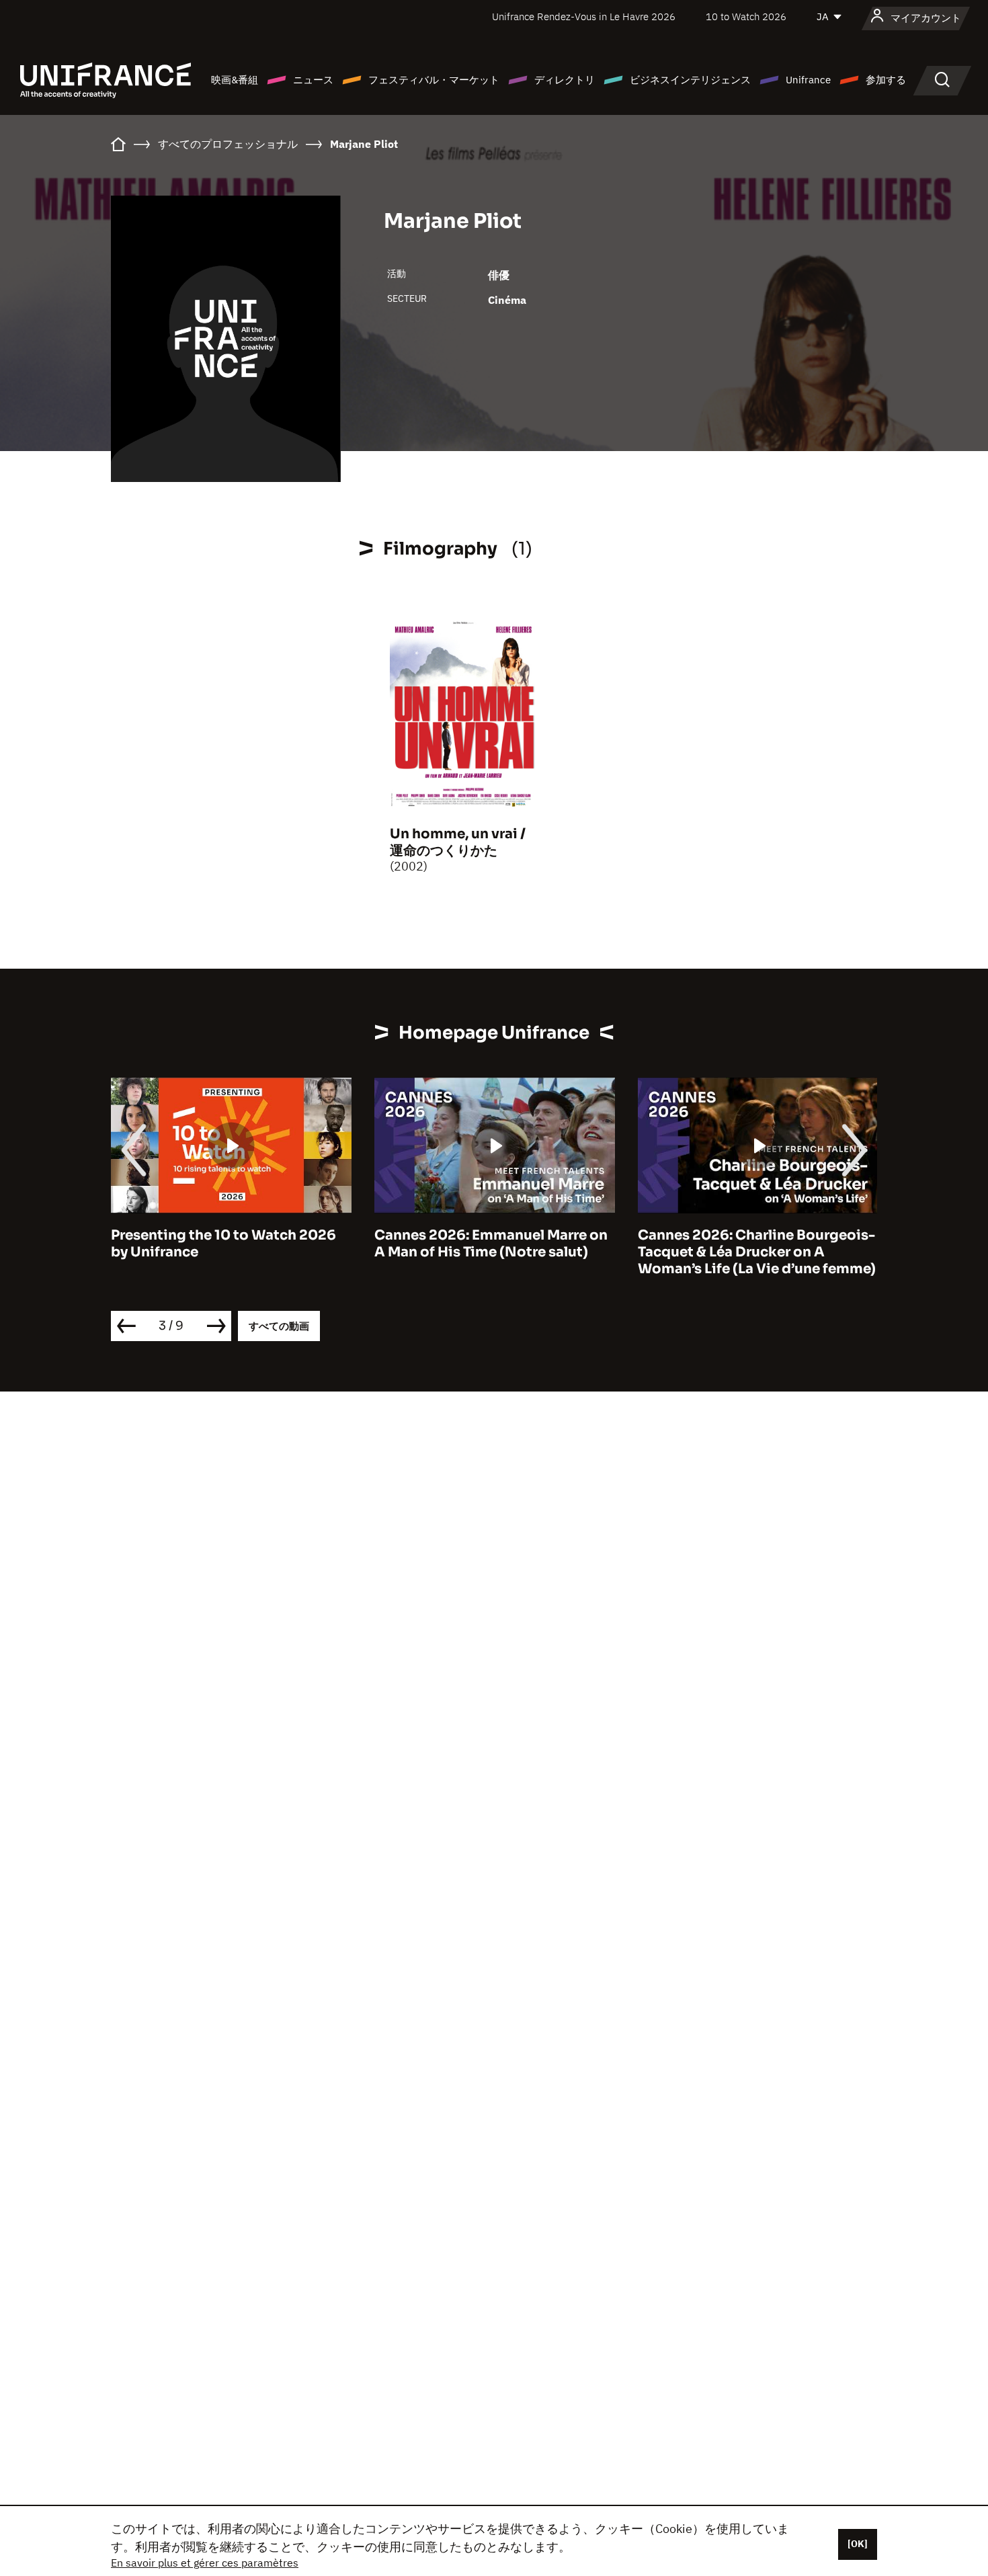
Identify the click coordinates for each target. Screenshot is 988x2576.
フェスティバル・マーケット (434, 80)
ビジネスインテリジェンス (690, 80)
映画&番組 (235, 80)
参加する (886, 80)
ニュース (313, 80)
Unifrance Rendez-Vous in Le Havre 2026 (584, 16)
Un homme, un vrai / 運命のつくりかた (458, 842)
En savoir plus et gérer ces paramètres (205, 2563)
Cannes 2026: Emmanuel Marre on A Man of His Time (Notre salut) (491, 1244)
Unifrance (808, 80)
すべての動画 (279, 1326)
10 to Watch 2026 (746, 16)
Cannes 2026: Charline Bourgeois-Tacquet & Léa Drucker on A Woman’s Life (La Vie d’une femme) (757, 1252)
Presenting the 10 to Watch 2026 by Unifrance (223, 1244)
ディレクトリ (565, 80)
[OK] (858, 2544)
